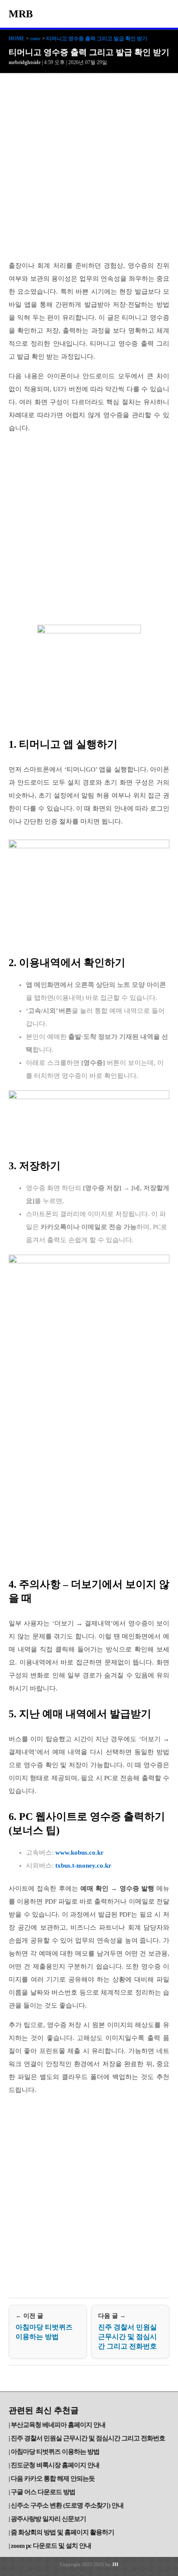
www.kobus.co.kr (79, 1853)
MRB (21, 14)
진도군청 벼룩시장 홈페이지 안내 (55, 2465)
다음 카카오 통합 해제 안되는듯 (53, 2479)
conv (35, 39)
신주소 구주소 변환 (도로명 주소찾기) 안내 (67, 2505)
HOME (17, 39)
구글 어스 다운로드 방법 (43, 2492)
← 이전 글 (44, 2326)
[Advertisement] (89, 167)
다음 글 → (127, 2331)
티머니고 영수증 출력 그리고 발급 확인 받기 (97, 39)
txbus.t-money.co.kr (83, 1865)
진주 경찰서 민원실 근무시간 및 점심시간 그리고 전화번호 (88, 2438)
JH (115, 2564)
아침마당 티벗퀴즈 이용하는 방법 (55, 2452)
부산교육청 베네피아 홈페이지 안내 (58, 2425)
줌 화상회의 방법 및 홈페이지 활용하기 (62, 2532)
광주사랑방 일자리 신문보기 (48, 2519)
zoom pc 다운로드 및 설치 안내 (51, 2546)
